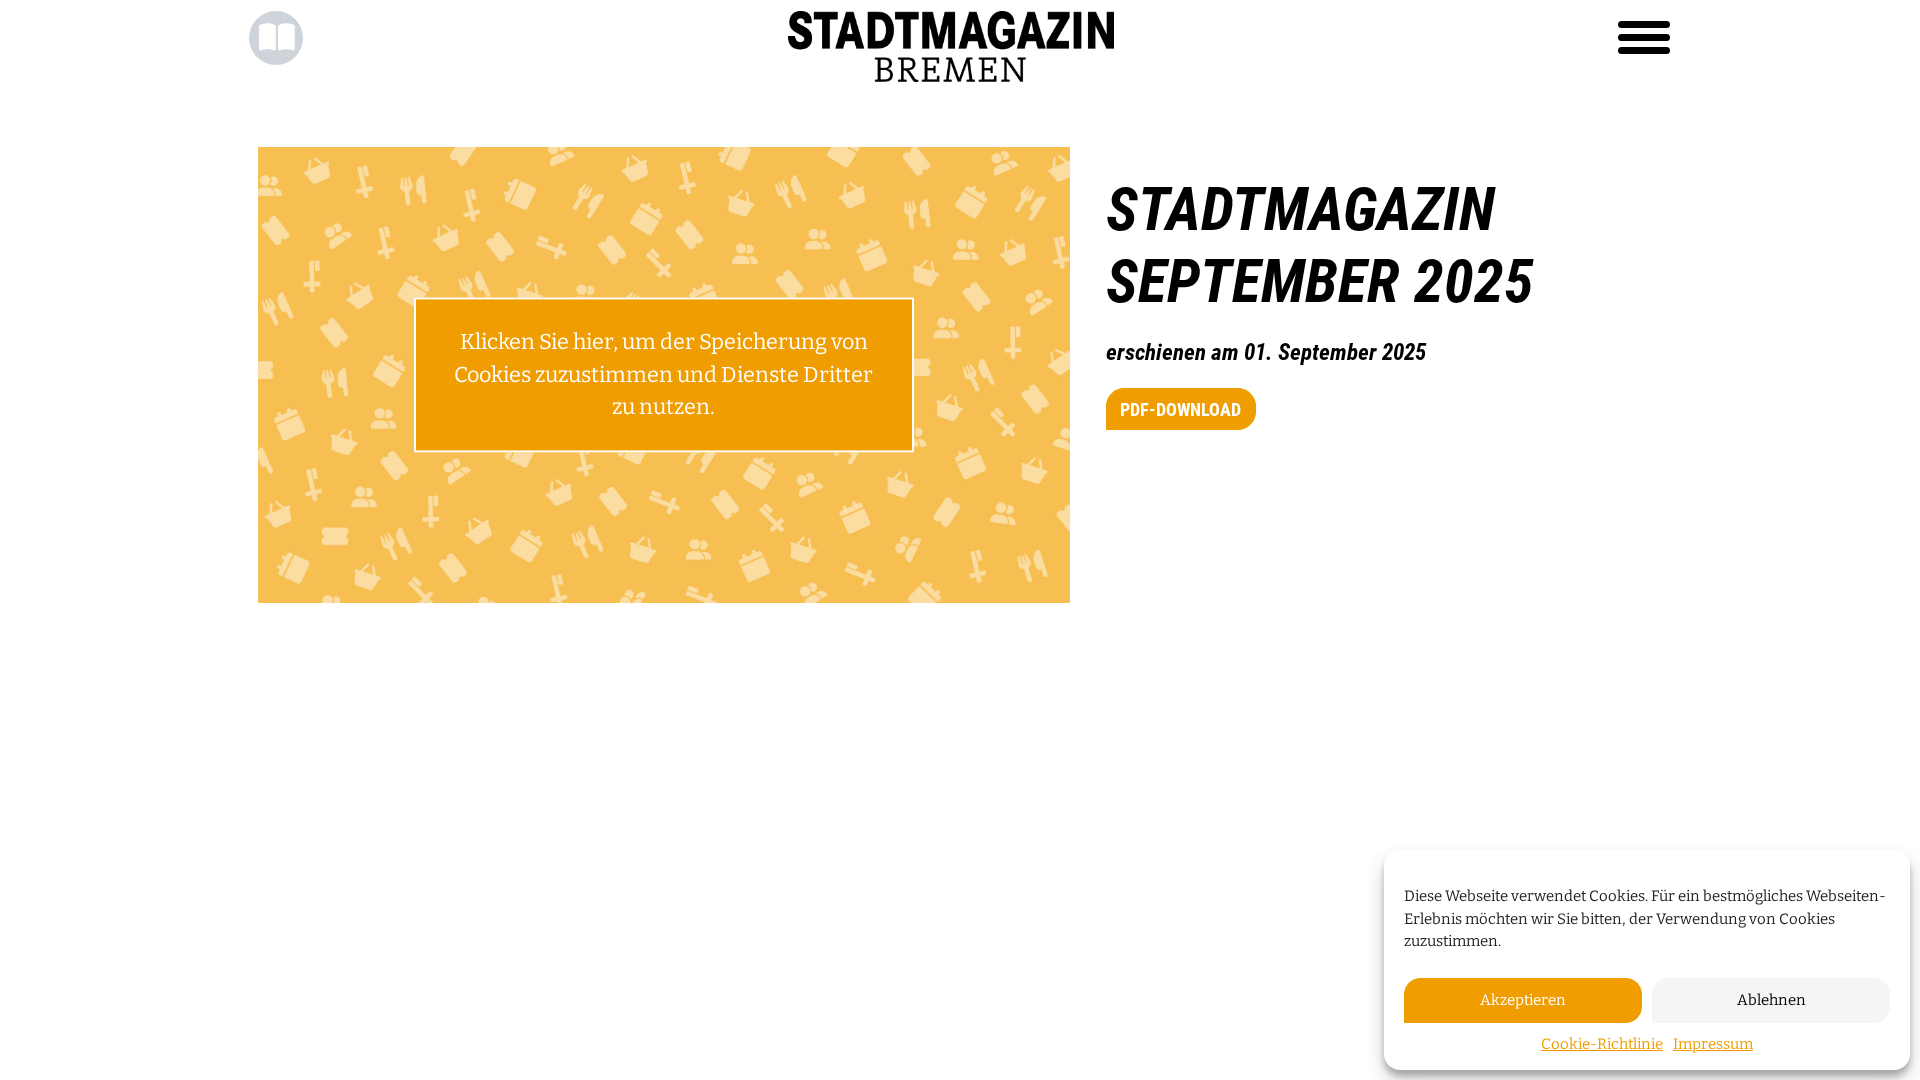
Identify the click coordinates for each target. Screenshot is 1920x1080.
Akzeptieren (1523, 1000)
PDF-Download (1180, 409)
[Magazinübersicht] (276, 38)
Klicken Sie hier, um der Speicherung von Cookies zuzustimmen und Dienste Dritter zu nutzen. (663, 375)
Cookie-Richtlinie (1602, 1044)
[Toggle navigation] (1644, 38)
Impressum (1713, 1044)
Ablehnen (1771, 1000)
